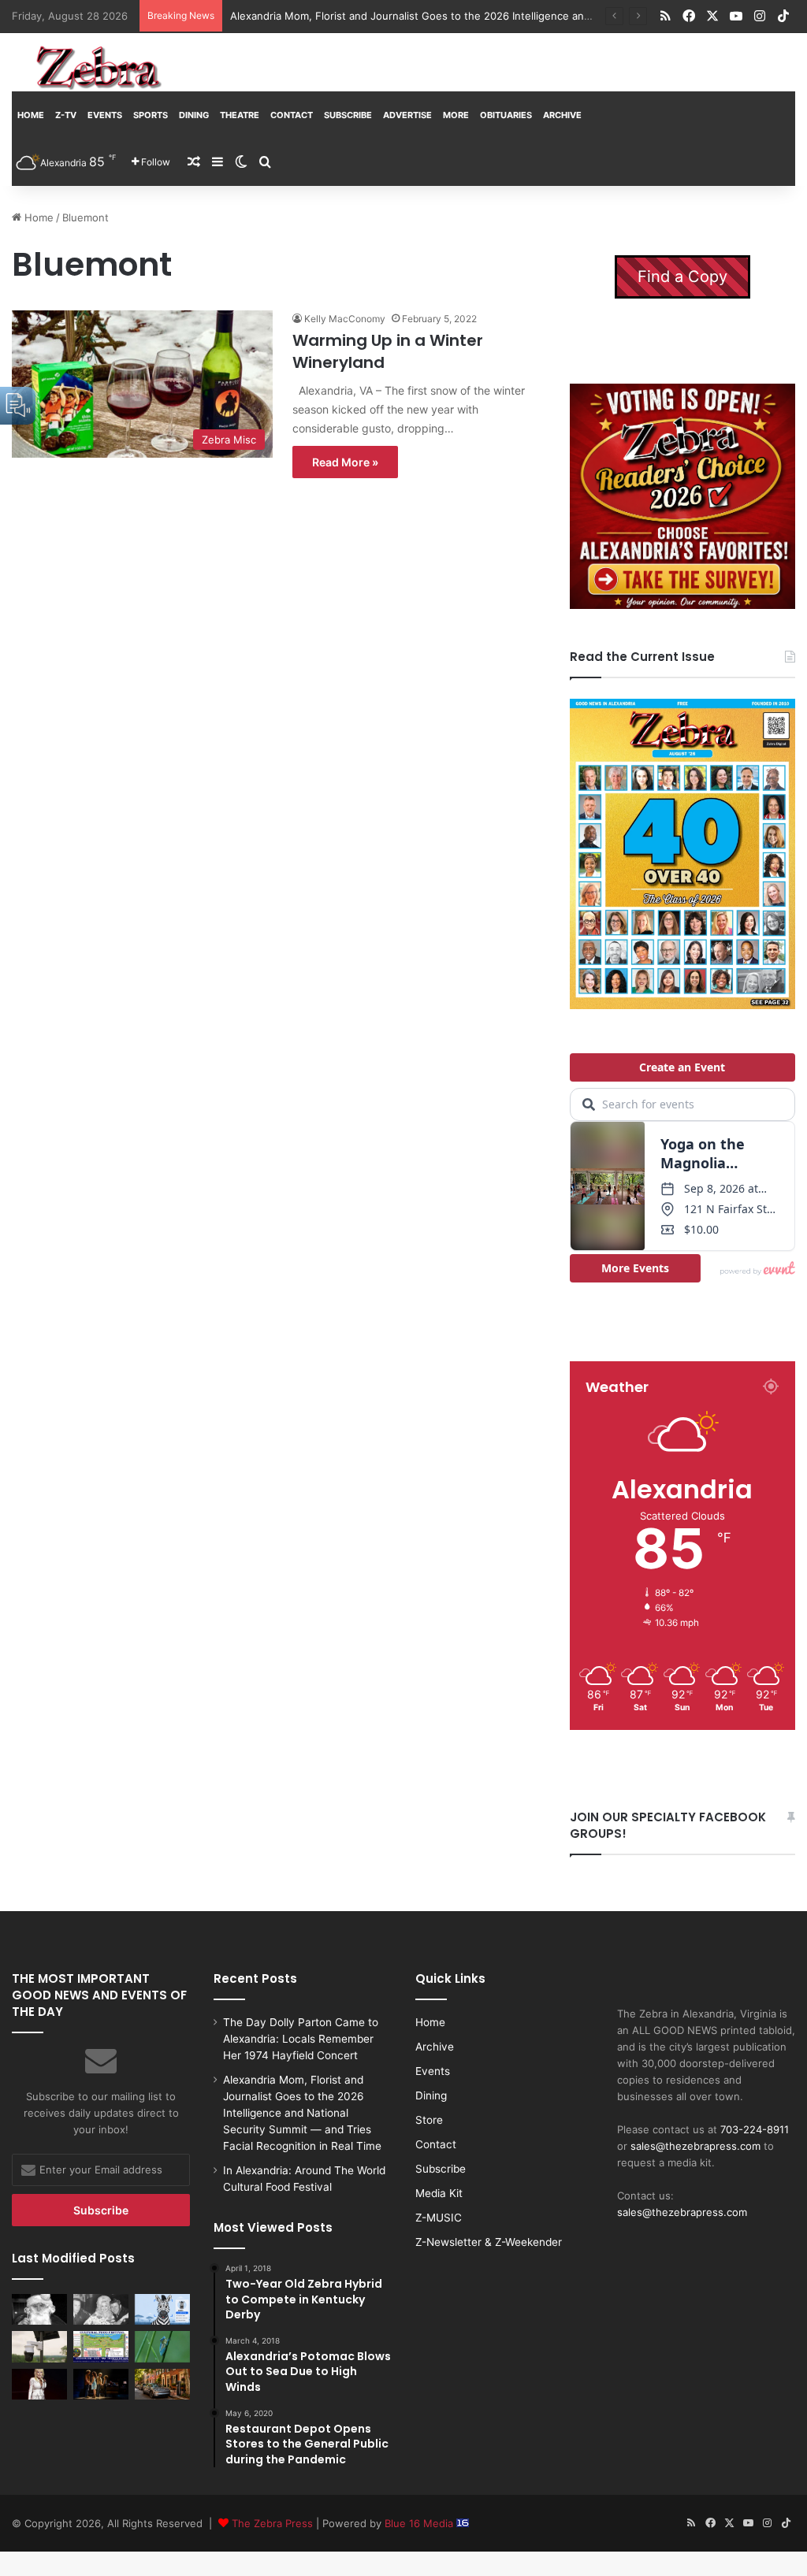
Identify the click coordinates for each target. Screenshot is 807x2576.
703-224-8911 (755, 2129)
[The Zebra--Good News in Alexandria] (99, 68)
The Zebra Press (272, 2523)
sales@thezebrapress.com (695, 2146)
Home (31, 115)
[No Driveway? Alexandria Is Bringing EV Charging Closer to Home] (162, 2384)
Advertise (407, 115)
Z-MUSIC (439, 2218)
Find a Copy (682, 277)
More (456, 115)
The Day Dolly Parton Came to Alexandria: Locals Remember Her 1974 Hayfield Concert (301, 2039)
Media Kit (439, 2193)
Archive (562, 115)
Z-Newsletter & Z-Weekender (489, 2242)
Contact (292, 115)
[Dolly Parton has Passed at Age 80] (39, 2384)
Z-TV (66, 115)
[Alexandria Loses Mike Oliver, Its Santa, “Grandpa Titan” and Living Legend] (39, 2309)
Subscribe (348, 115)
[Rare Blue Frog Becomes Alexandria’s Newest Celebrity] (162, 2346)
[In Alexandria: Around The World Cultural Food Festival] (101, 2346)
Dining (194, 115)
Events (105, 115)
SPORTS (151, 115)
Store (429, 2120)
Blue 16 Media (420, 2523)
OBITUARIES (506, 115)
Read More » (345, 462)
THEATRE (240, 115)
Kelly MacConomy (345, 319)
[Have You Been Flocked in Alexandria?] (39, 2346)
